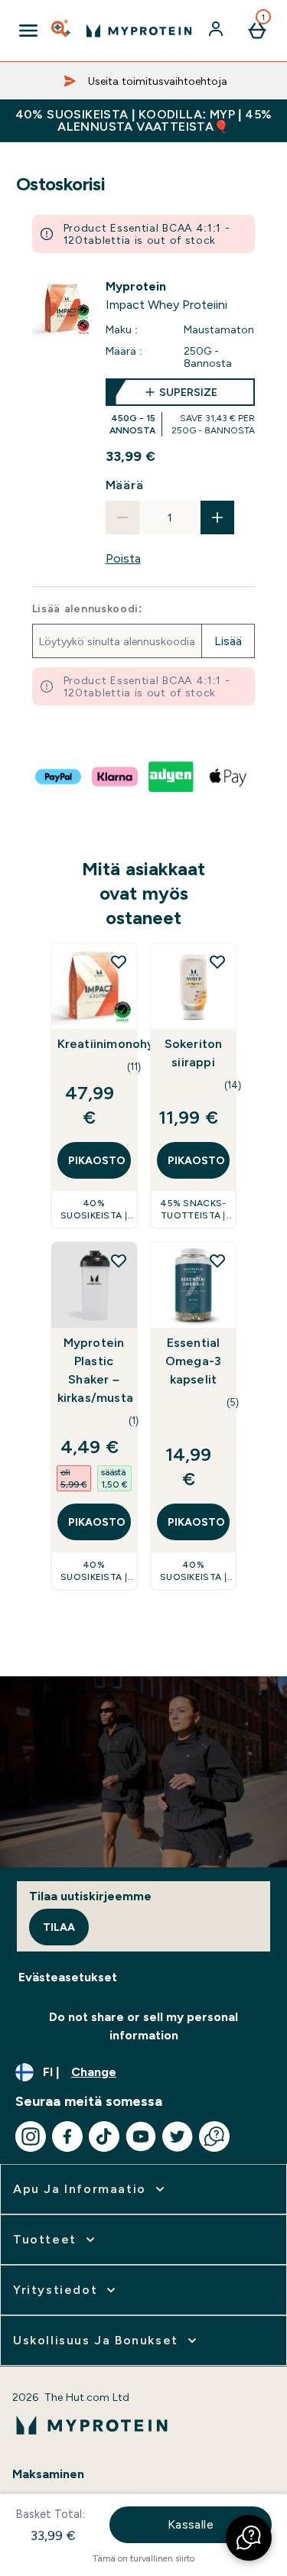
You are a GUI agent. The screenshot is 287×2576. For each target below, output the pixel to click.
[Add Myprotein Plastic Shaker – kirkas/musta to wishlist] (119, 1260)
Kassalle (191, 2524)
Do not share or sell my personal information (143, 2026)
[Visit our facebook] (67, 2136)
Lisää (228, 641)
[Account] (217, 31)
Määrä (125, 485)
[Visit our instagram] (31, 2136)
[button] (249, 2538)
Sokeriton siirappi (194, 1053)
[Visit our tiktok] (104, 2136)
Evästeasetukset (68, 1977)
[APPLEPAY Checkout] (229, 777)
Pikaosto (97, 1160)
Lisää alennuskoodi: (88, 608)
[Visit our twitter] (178, 2136)
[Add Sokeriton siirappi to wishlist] (217, 962)
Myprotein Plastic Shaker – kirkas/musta (94, 1370)
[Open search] (62, 31)
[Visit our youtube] (141, 2136)
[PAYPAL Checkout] (59, 777)
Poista (123, 558)
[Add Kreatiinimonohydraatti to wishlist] (119, 962)
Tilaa (59, 1927)
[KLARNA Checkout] (116, 777)
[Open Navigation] (28, 31)
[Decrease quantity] (122, 517)
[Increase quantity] (217, 517)
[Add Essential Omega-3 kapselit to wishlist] (217, 1260)
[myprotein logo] (139, 31)
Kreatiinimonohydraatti (94, 1044)
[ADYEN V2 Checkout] (172, 777)
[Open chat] (214, 2136)
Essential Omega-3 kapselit (193, 1361)
